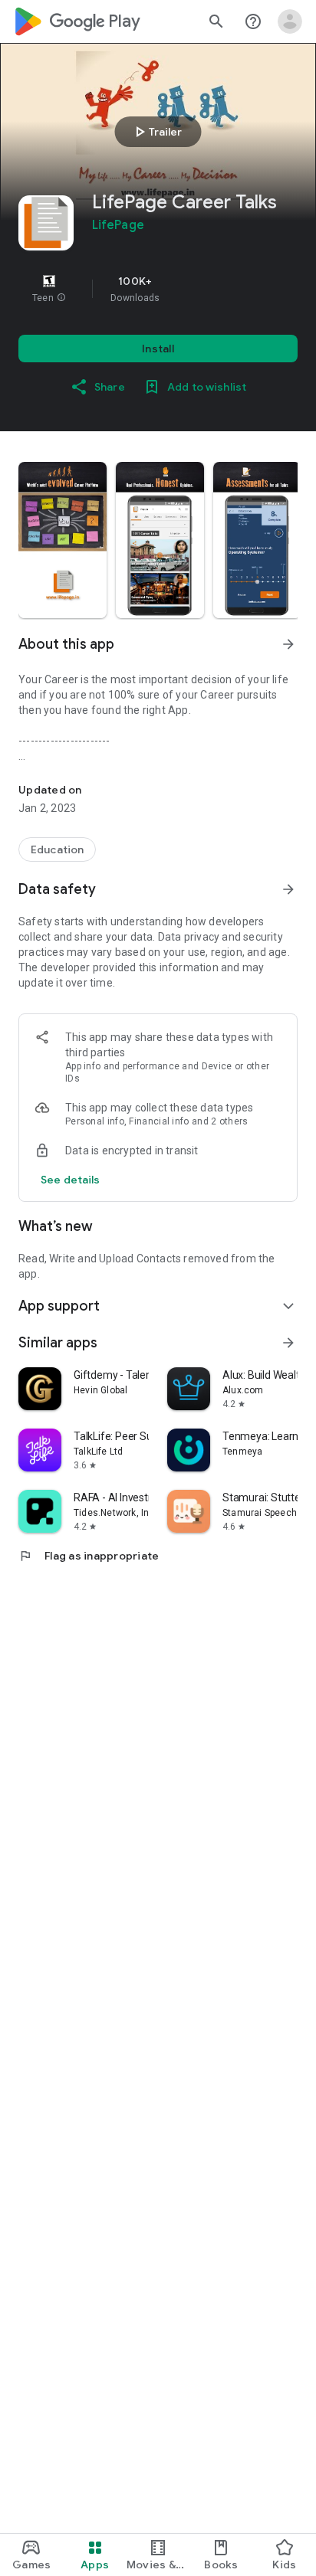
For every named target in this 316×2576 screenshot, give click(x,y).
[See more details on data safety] (71, 1180)
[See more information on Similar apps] (288, 1343)
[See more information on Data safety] (288, 889)
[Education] (57, 849)
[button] (61, 298)
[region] (158, 289)
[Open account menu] (290, 21)
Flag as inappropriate (89, 1556)
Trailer (156, 132)
